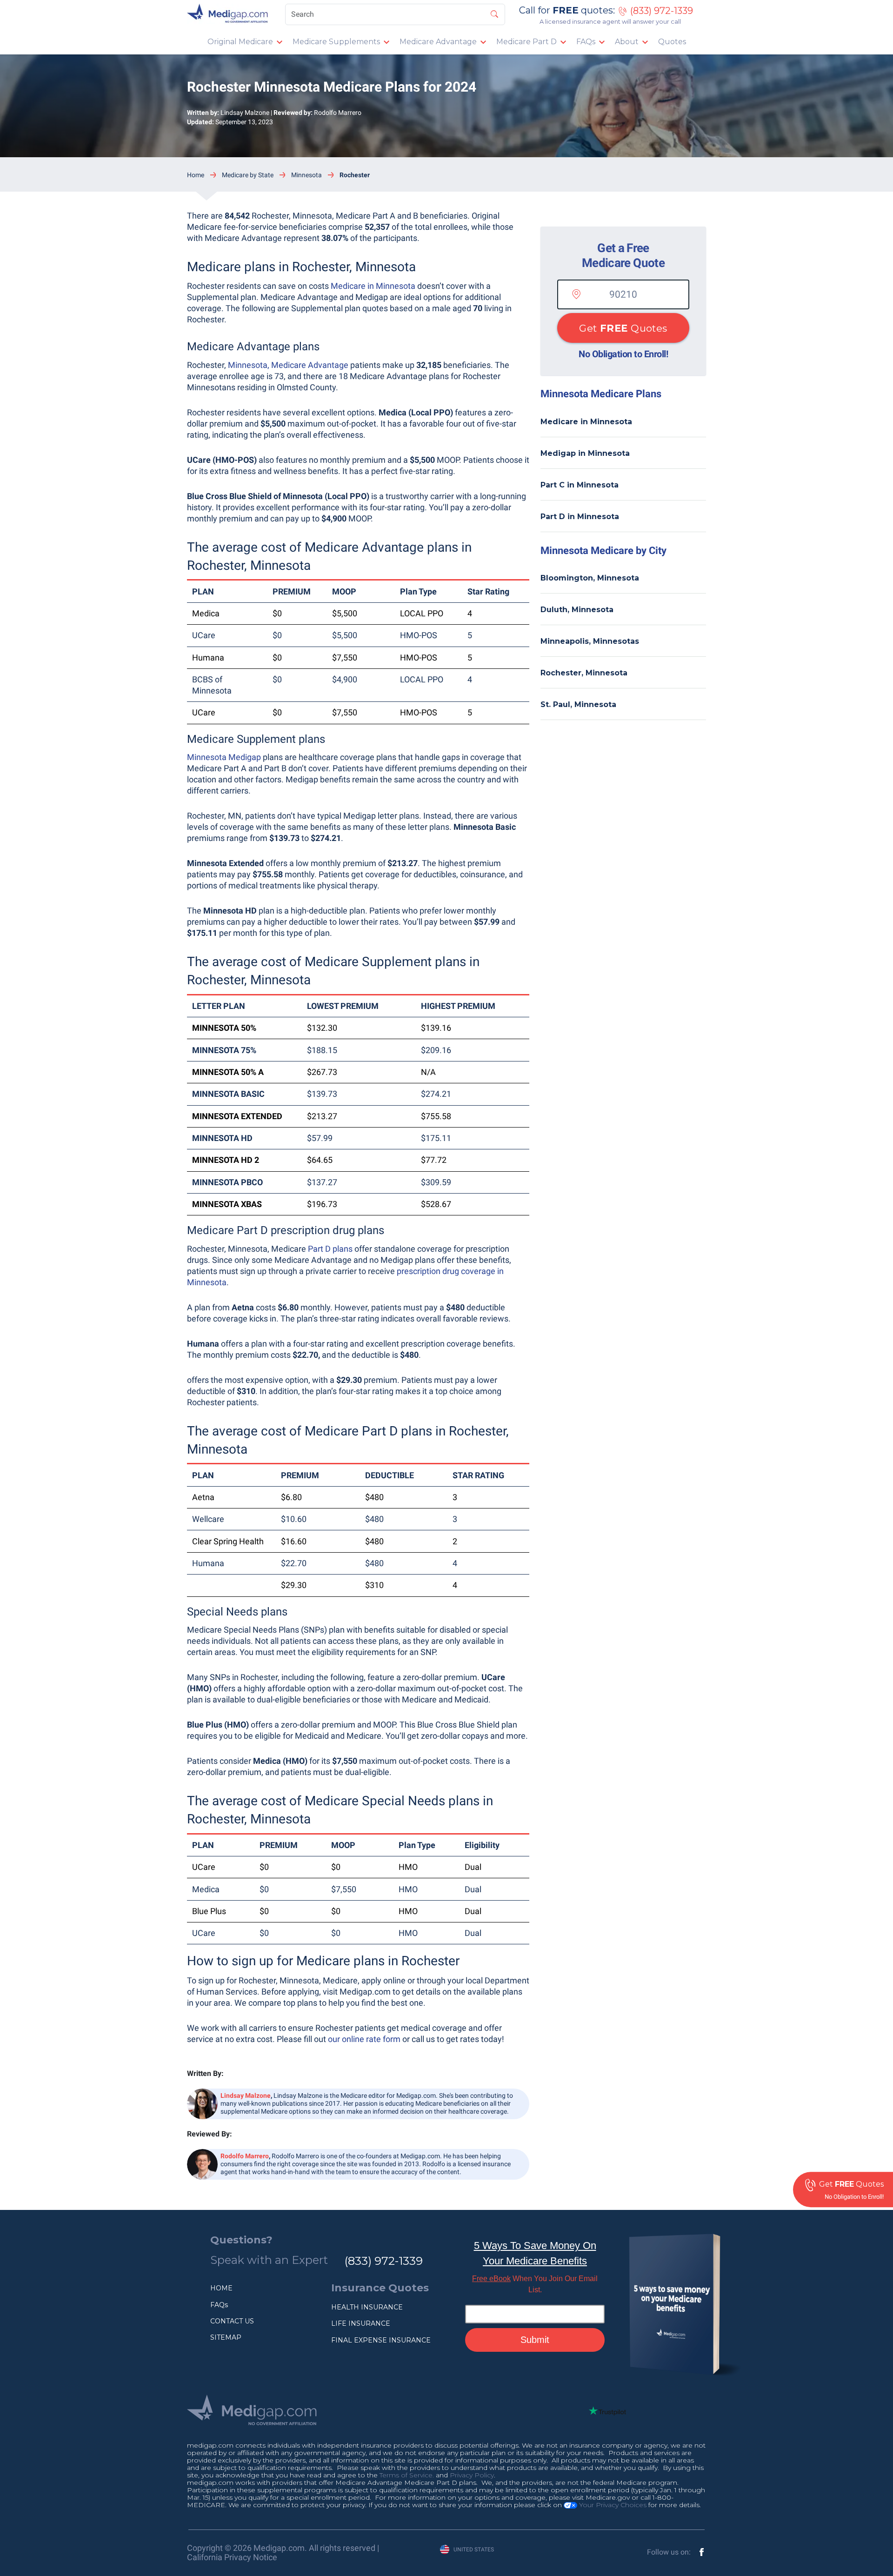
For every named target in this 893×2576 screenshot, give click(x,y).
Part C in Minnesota (580, 485)
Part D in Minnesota (580, 517)
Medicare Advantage (438, 42)
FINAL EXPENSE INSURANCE (381, 2340)
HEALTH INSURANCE (367, 2307)
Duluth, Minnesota (577, 610)
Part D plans (330, 1249)
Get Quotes (623, 328)
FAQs (586, 42)
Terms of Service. (407, 2475)
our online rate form (364, 2039)
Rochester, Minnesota (584, 673)
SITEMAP (226, 2337)
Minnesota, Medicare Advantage (288, 365)
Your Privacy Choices (612, 2505)
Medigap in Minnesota (585, 453)
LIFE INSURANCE (361, 2323)
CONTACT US (232, 2321)
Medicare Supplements (336, 42)
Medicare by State (248, 175)
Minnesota (307, 175)
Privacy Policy (472, 2475)
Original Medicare (240, 42)
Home (196, 175)
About (627, 42)
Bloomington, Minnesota (590, 578)
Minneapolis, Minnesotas (590, 641)
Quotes (672, 42)
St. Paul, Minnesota (578, 704)
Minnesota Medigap (224, 757)
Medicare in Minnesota (373, 286)
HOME (221, 2288)
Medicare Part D (526, 42)
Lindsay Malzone (245, 113)
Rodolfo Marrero (338, 113)
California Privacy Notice (232, 2557)
